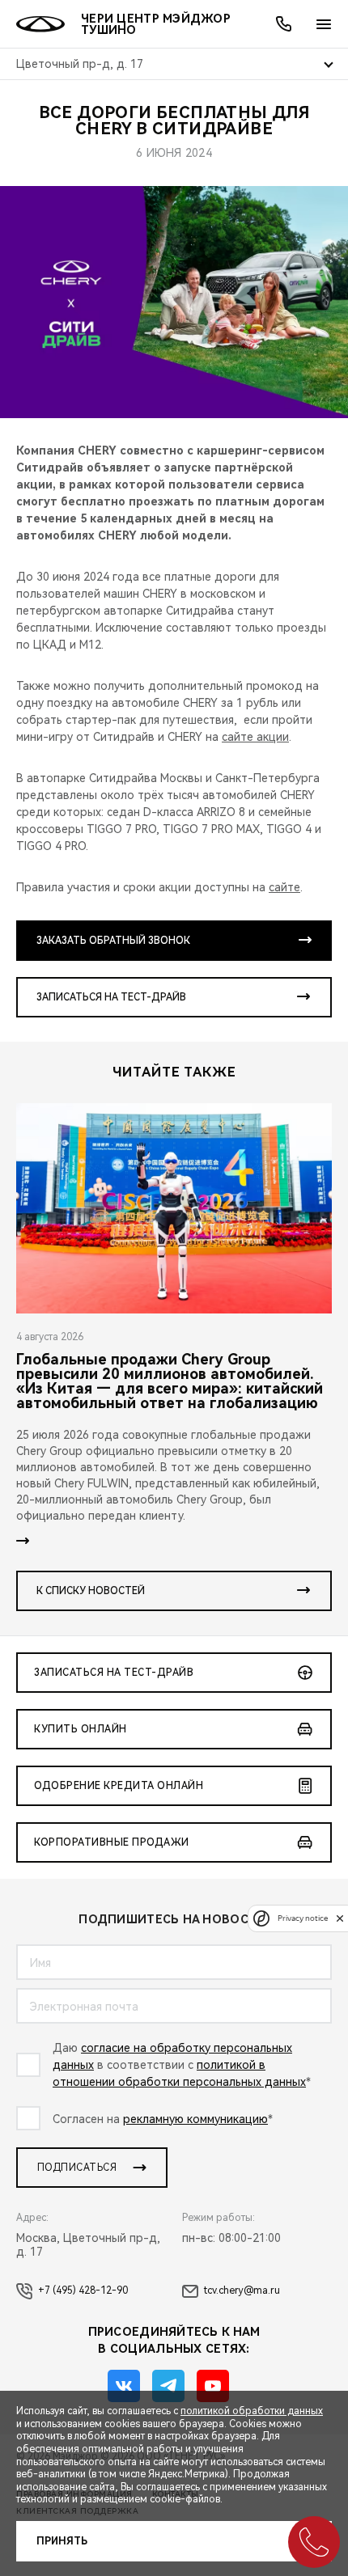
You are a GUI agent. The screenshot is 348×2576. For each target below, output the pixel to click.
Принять (62, 2541)
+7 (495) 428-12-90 (83, 2290)
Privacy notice (303, 1918)
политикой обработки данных (252, 2411)
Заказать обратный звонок (113, 941)
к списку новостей (91, 1591)
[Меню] (324, 24)
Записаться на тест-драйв (111, 997)
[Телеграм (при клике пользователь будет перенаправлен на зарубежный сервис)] (168, 2386)
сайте (284, 887)
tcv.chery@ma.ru (242, 2290)
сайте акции (255, 737)
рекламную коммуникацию (195, 2119)
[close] (340, 1918)
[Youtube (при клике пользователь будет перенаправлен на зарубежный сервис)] (213, 2386)
